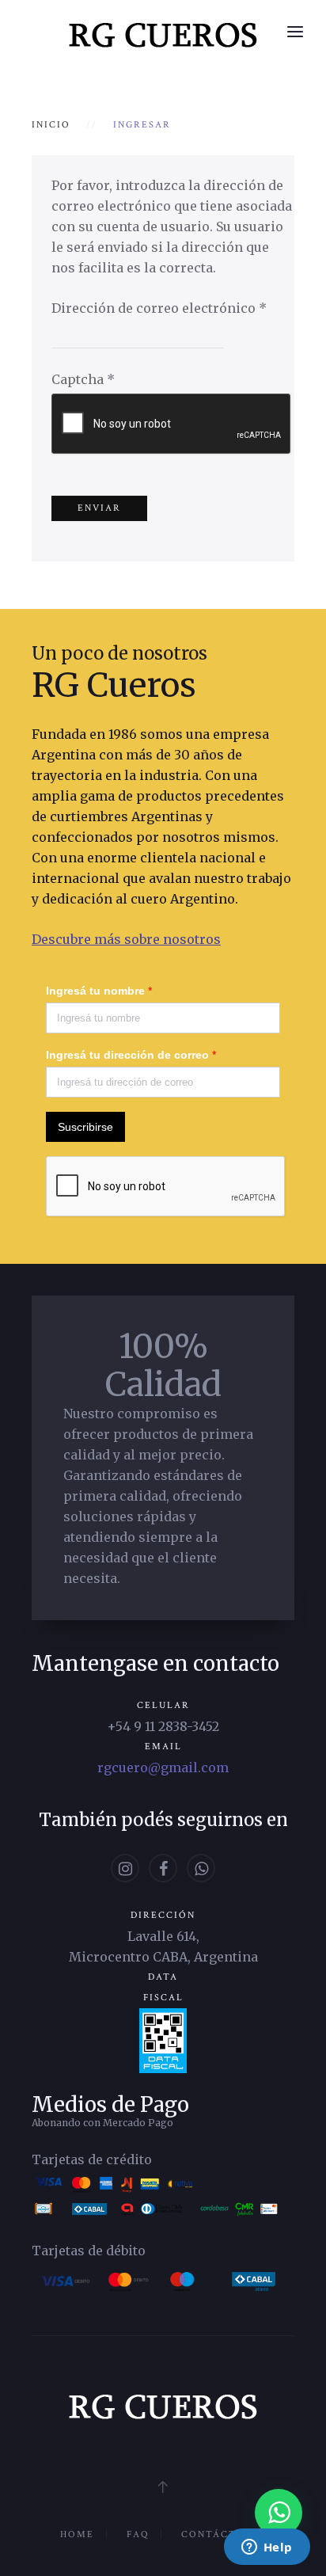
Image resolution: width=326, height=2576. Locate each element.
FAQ (138, 2534)
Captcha (83, 379)
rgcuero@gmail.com (163, 1767)
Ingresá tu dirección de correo (131, 1055)
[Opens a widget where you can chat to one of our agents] (267, 2548)
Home (77, 2534)
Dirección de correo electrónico (159, 308)
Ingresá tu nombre (99, 991)
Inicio (51, 125)
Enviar (99, 508)
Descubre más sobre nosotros (126, 939)
